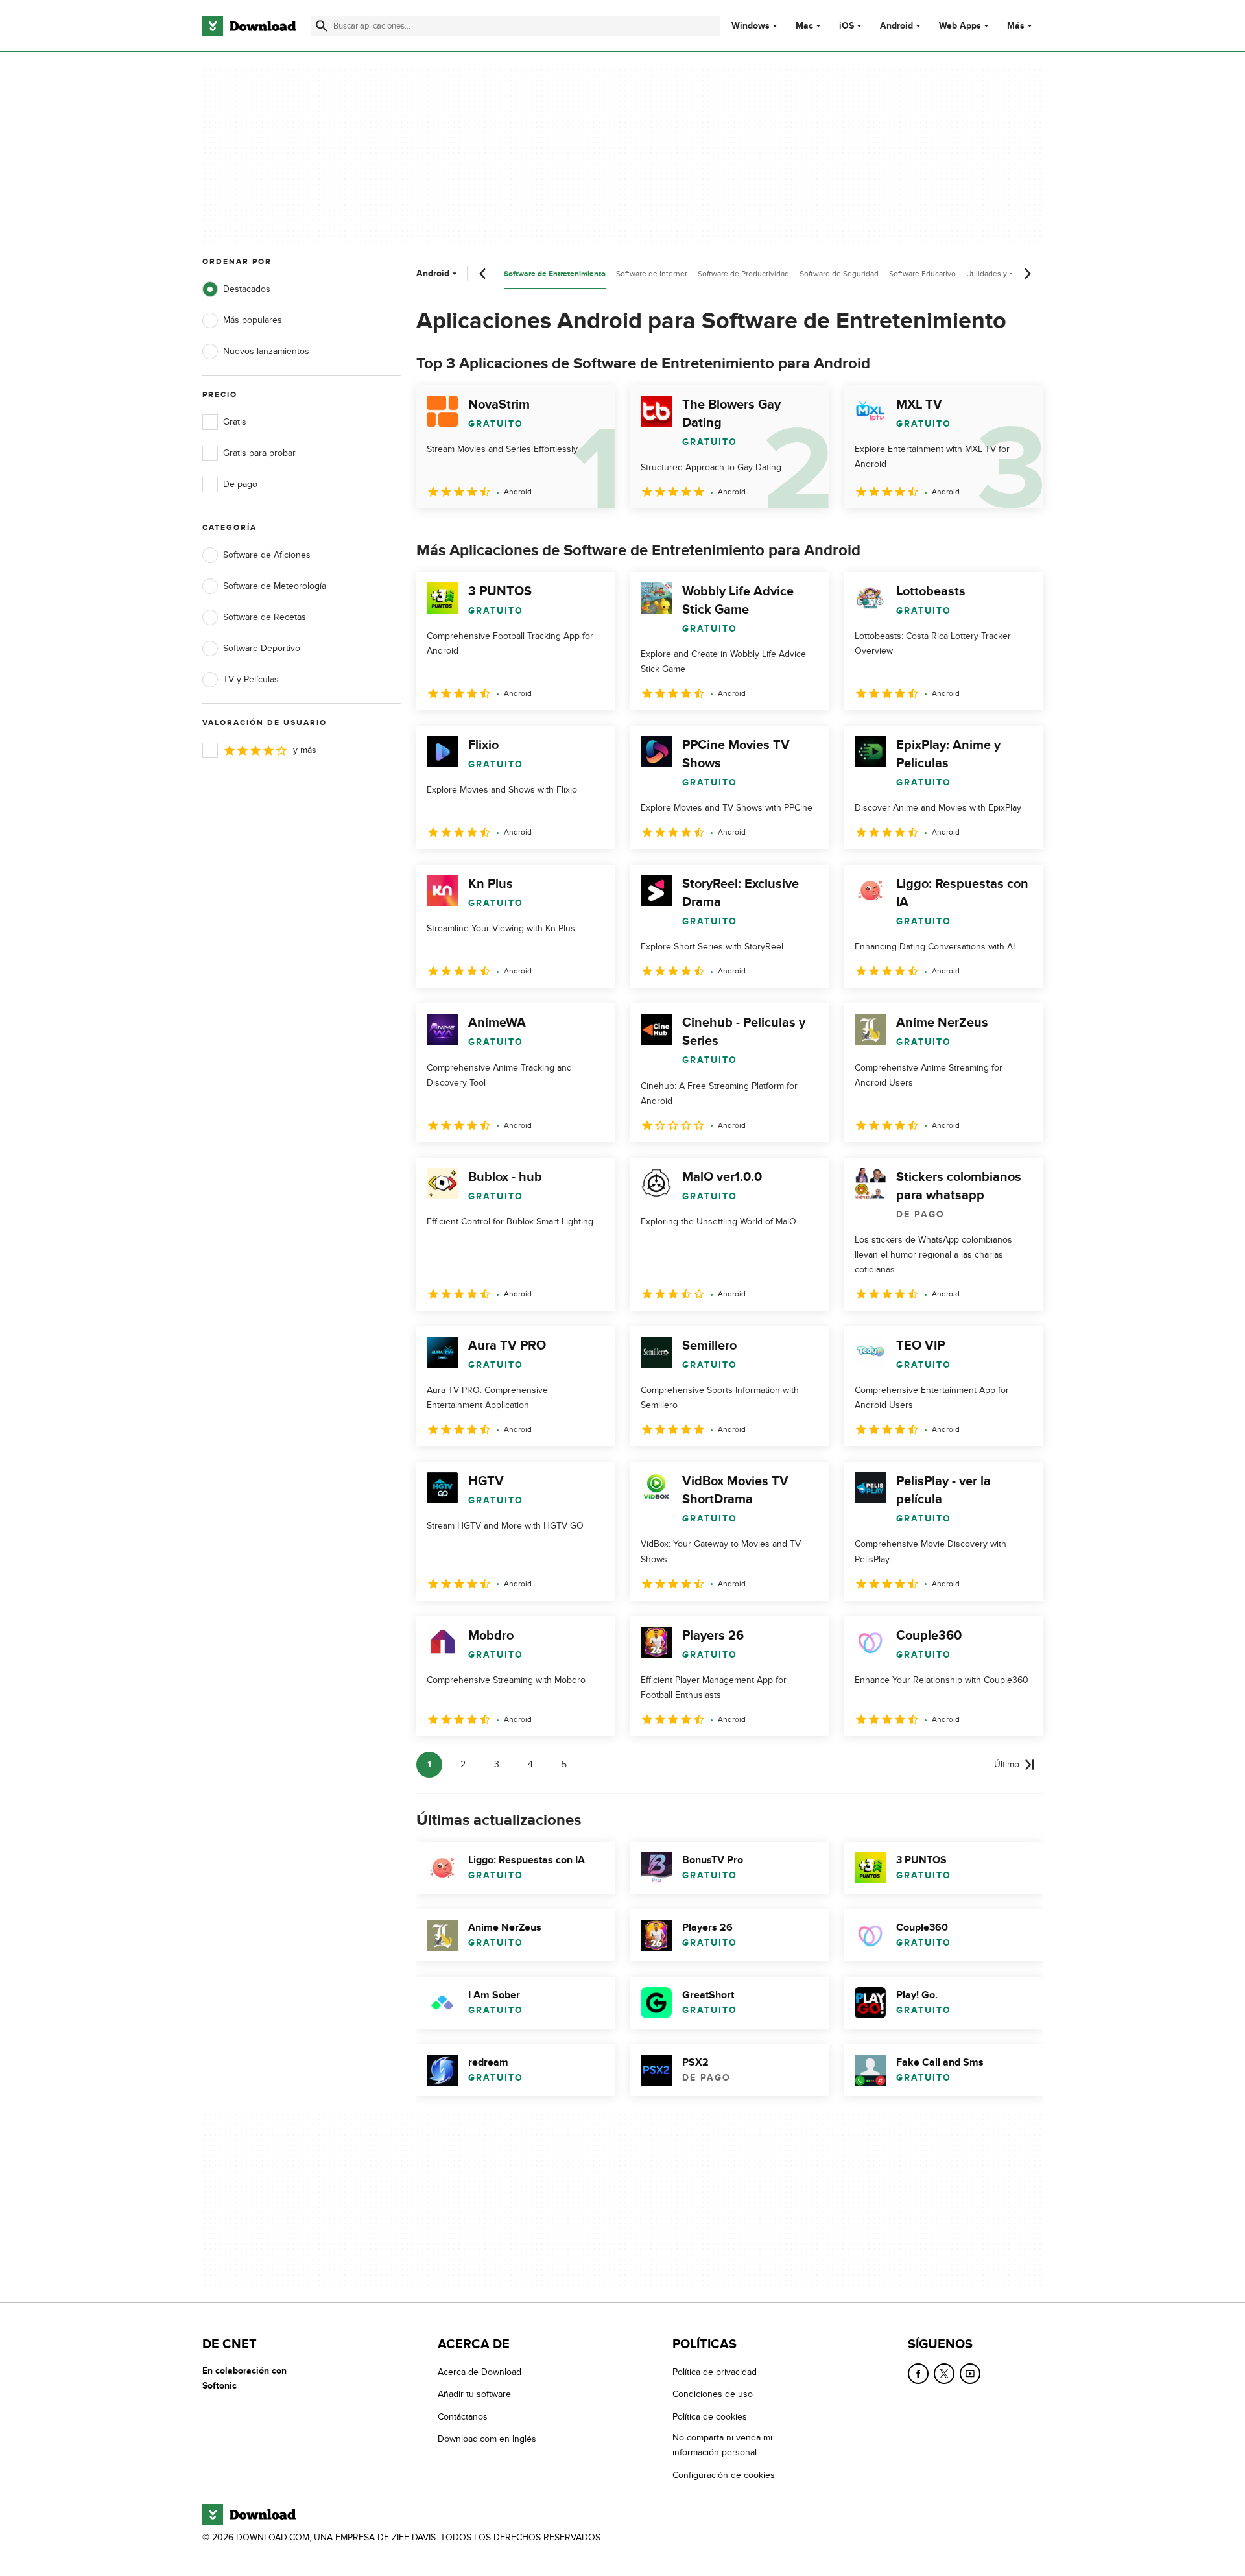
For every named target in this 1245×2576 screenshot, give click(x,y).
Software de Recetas (265, 617)
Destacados (247, 289)
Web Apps (960, 26)
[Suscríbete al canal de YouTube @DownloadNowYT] (970, 2374)
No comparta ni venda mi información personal (722, 2445)
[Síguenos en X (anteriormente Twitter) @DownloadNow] (944, 2374)
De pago (240, 484)
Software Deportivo (262, 648)
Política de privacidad (715, 2372)
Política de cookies (710, 2416)
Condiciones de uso (713, 2394)
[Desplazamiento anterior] (483, 274)
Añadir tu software (474, 2394)
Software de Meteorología (275, 586)
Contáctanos (463, 2416)
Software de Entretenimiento (555, 274)
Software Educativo (922, 274)
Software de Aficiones (267, 555)
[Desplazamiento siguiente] (1027, 274)
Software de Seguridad (839, 274)
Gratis (235, 422)
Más (1016, 26)
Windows (751, 26)
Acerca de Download (480, 2372)
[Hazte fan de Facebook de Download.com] (918, 2374)
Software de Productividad (743, 274)
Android (896, 26)
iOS (847, 26)
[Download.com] (249, 26)
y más (305, 750)
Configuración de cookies (724, 2475)
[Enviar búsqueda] (322, 26)
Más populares (253, 320)
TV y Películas (251, 679)
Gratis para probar (259, 453)
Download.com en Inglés (487, 2439)
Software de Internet (652, 274)
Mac (804, 26)
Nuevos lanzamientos (266, 351)
